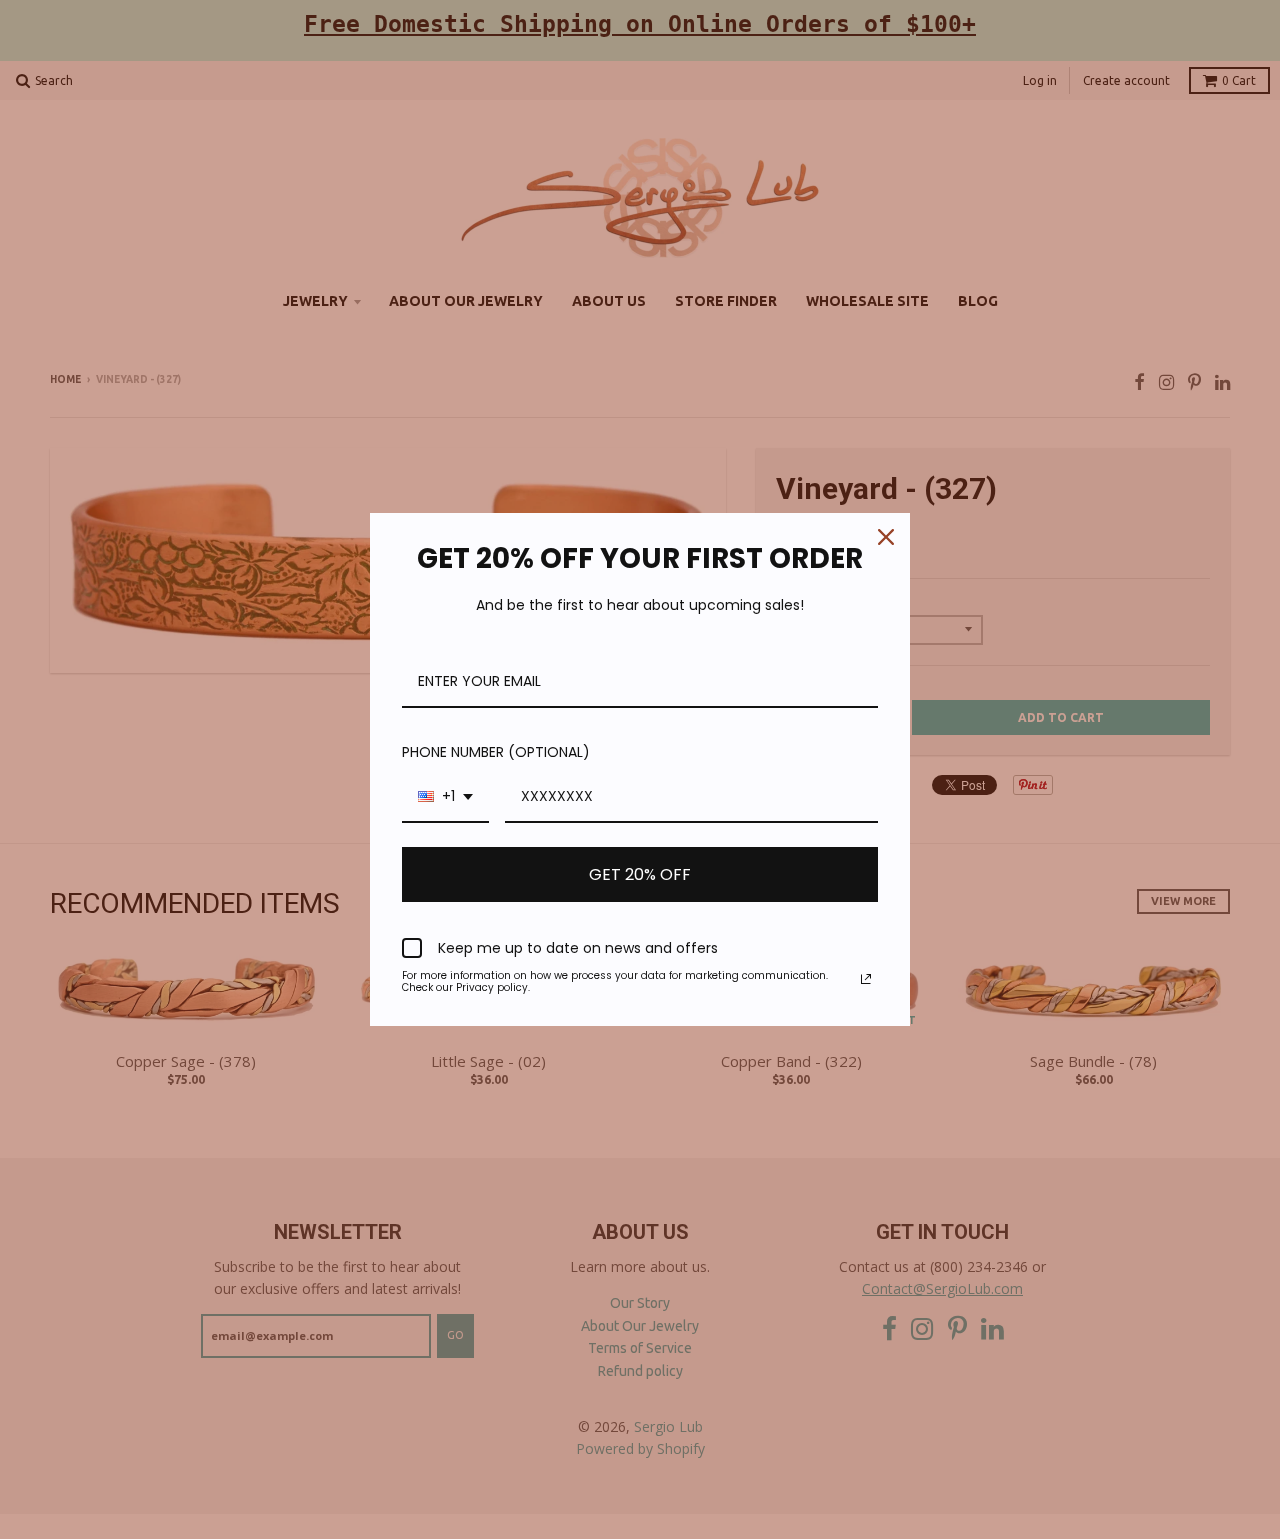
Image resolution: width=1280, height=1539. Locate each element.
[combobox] (445, 797)
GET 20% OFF (640, 874)
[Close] (886, 537)
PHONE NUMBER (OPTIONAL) (496, 752)
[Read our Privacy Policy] (866, 979)
